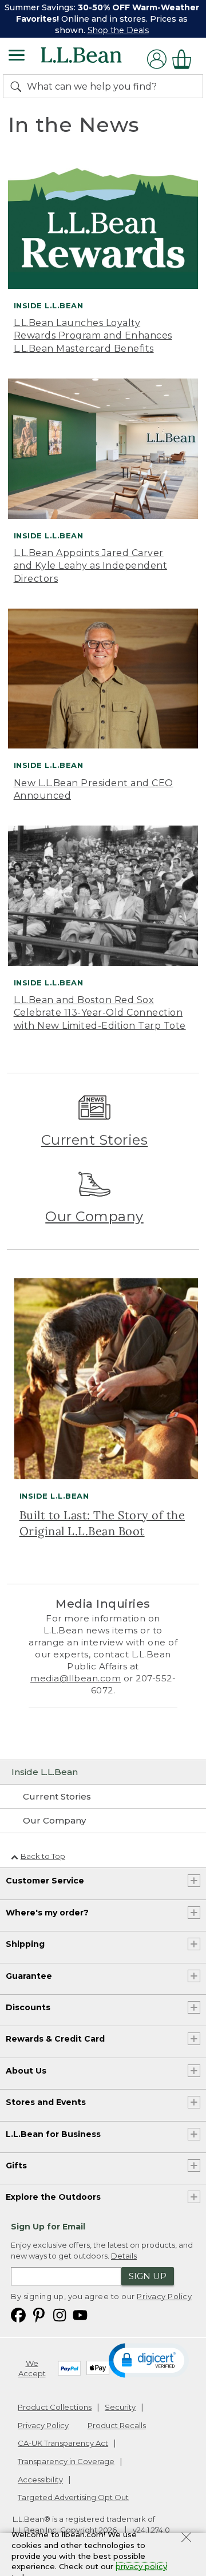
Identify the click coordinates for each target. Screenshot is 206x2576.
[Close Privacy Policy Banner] (186, 2539)
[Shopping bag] (185, 59)
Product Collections (55, 2407)
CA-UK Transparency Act (63, 2443)
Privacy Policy (164, 2296)
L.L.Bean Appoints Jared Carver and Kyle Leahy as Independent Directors (91, 566)
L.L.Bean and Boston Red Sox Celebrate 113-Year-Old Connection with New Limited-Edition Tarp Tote (100, 1013)
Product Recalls (117, 2425)
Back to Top (43, 1856)
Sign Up (148, 2276)
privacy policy (141, 2566)
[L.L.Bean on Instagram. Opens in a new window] (60, 2314)
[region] (103, 19)
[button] (149, 2360)
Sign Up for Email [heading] (48, 2227)
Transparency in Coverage (66, 2461)
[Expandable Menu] (17, 57)
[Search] (18, 86)
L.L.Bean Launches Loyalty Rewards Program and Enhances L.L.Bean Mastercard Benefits (93, 336)
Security (120, 2407)
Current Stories (95, 1140)
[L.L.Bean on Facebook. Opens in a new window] (18, 2314)
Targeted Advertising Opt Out (73, 2497)
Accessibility (40, 2480)
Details (124, 2256)
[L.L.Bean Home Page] (97, 59)
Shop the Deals (118, 30)
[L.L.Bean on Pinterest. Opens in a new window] (39, 2314)
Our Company (94, 1216)
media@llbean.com (76, 1678)
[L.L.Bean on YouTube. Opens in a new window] (80, 2314)
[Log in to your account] (157, 59)
